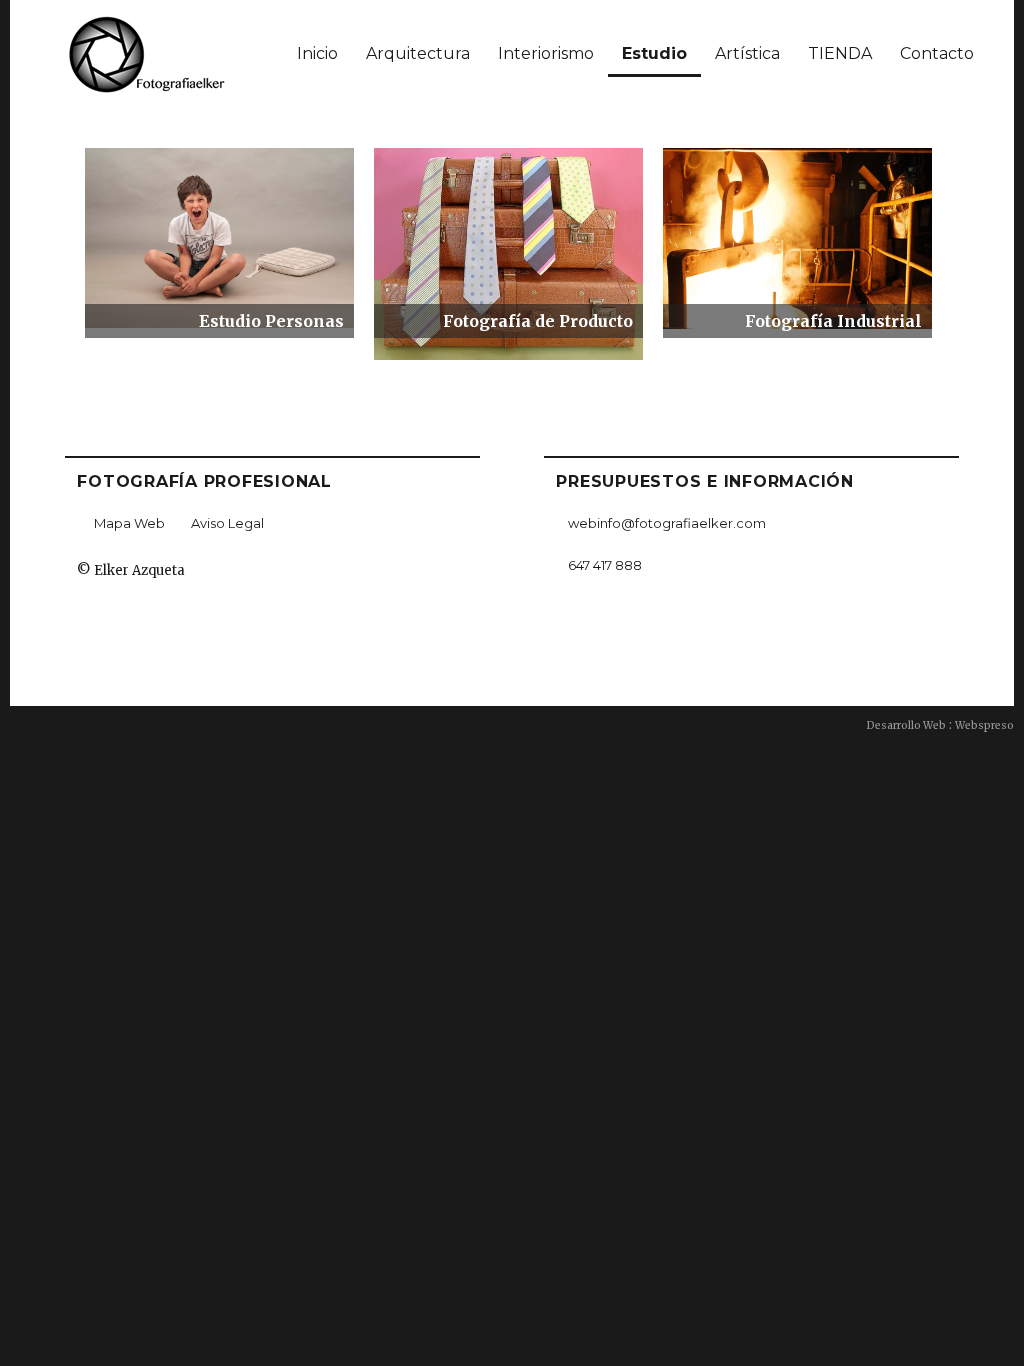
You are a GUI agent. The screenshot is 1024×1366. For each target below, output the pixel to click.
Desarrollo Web (906, 725)
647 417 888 (605, 565)
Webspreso (984, 725)
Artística (747, 53)
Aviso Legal (227, 523)
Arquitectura (418, 53)
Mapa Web (129, 523)
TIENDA (840, 53)
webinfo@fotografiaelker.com (667, 523)
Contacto (937, 53)
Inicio (317, 53)
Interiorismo (546, 53)
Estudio (654, 53)
